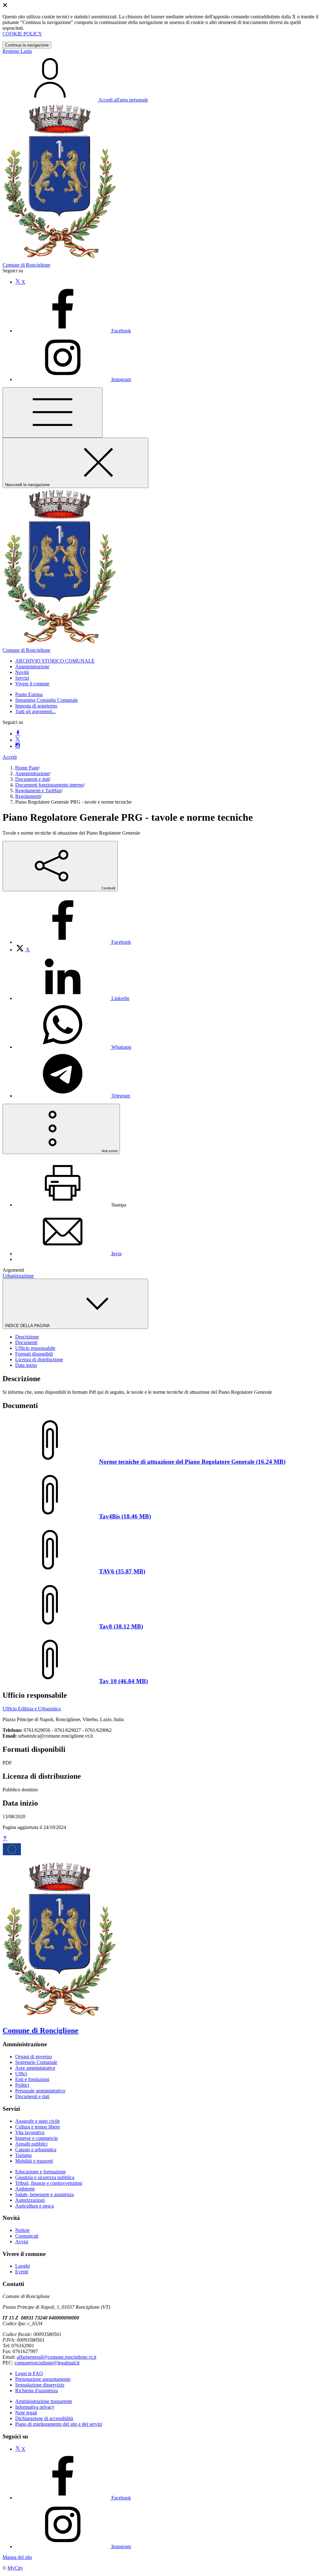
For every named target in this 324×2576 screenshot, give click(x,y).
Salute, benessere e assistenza (44, 2194)
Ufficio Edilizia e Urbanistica (32, 1709)
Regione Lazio (17, 51)
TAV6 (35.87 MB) (122, 1571)
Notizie (22, 2230)
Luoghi (22, 2266)
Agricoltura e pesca (34, 2206)
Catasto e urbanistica (36, 2150)
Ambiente (25, 2189)
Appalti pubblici (31, 2144)
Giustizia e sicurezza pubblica (45, 2177)
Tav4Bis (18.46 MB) (125, 1516)
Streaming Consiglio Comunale (47, 700)
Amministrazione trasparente (44, 2401)
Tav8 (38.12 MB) (121, 1626)
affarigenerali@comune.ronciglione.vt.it (56, 2357)
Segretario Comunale (36, 2062)
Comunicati (27, 2236)
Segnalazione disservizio (40, 2385)
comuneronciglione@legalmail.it (47, 2363)
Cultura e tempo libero (37, 2127)
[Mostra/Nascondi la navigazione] (53, 413)
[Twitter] (18, 740)
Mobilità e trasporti (34, 2161)
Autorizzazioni (30, 2200)
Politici (22, 2085)
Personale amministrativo (40, 2091)
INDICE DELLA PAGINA (28, 1326)
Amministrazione (32, 773)
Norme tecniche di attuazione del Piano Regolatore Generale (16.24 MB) (192, 1462)
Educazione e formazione (40, 2172)
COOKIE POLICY (22, 34)
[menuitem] (73, 942)
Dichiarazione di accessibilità (44, 2418)
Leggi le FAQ (29, 2373)
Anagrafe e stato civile (37, 2121)
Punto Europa (29, 694)
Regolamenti (28, 796)
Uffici (21, 2074)
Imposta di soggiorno (36, 706)
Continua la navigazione (27, 45)
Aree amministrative (35, 2068)
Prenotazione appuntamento (43, 2379)
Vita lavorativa (30, 2132)
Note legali (26, 2413)
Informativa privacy (35, 2407)
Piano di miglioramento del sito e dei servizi (59, 2424)
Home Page (27, 768)
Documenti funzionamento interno (49, 785)
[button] (55, 661)
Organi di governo (34, 2057)
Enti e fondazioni (32, 2079)
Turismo (23, 2155)
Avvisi (22, 2242)
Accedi (10, 757)
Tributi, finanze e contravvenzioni (49, 2183)
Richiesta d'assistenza (37, 2391)
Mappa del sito (17, 2557)
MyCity (15, 2568)
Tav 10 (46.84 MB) (123, 1681)
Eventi (22, 2272)
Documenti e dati (32, 779)
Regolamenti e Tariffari (38, 791)
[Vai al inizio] (5, 1839)
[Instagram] (18, 746)
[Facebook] (18, 734)
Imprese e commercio (37, 2138)
